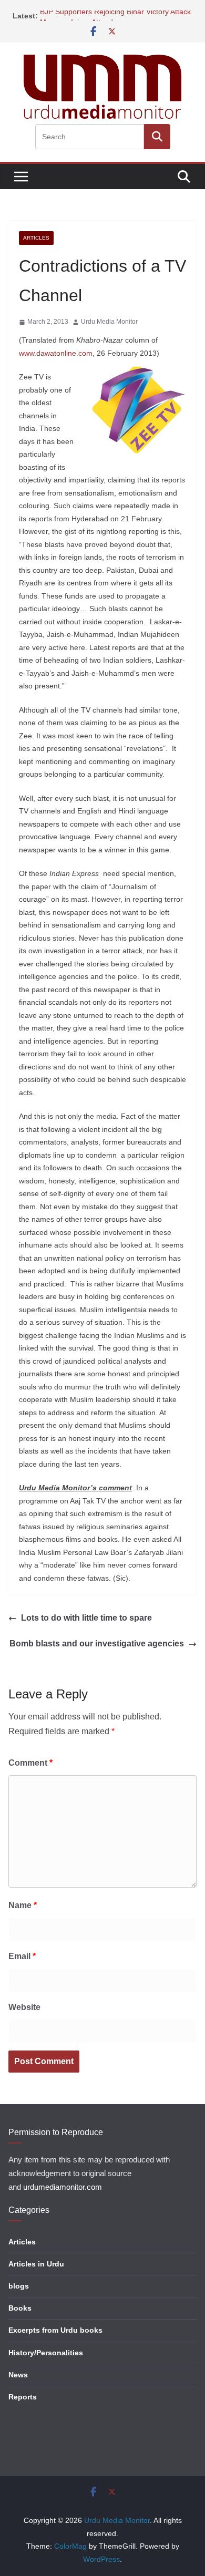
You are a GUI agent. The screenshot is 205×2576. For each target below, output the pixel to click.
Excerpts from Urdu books (55, 2330)
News (18, 2375)
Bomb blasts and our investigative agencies (97, 1644)
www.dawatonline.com (56, 353)
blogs (19, 2286)
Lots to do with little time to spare (86, 1618)
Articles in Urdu (36, 2264)
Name (23, 1905)
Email (22, 1956)
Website (24, 2007)
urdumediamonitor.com (63, 2187)
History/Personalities (46, 2353)
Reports (23, 2397)
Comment (30, 1763)
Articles (36, 238)
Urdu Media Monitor (109, 322)
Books (20, 2308)
